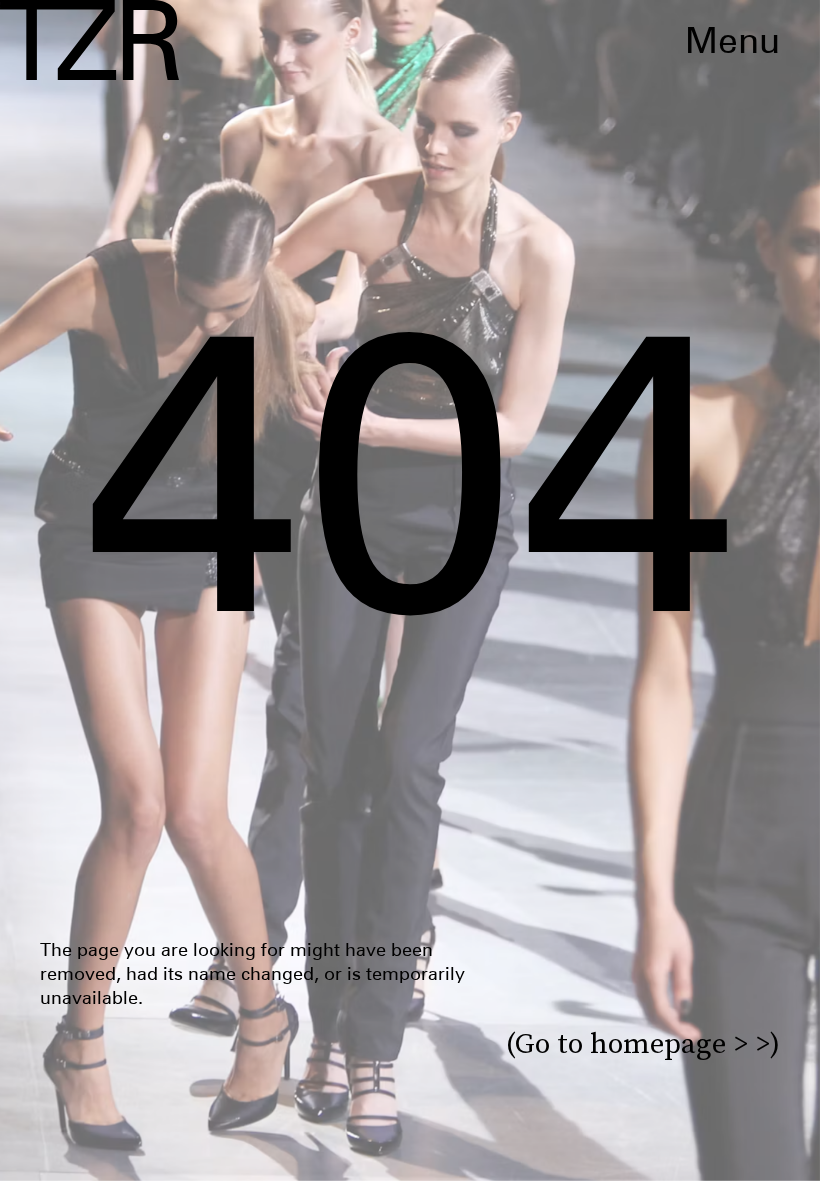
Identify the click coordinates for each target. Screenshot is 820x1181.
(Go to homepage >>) (643, 1043)
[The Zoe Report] (89, 40)
